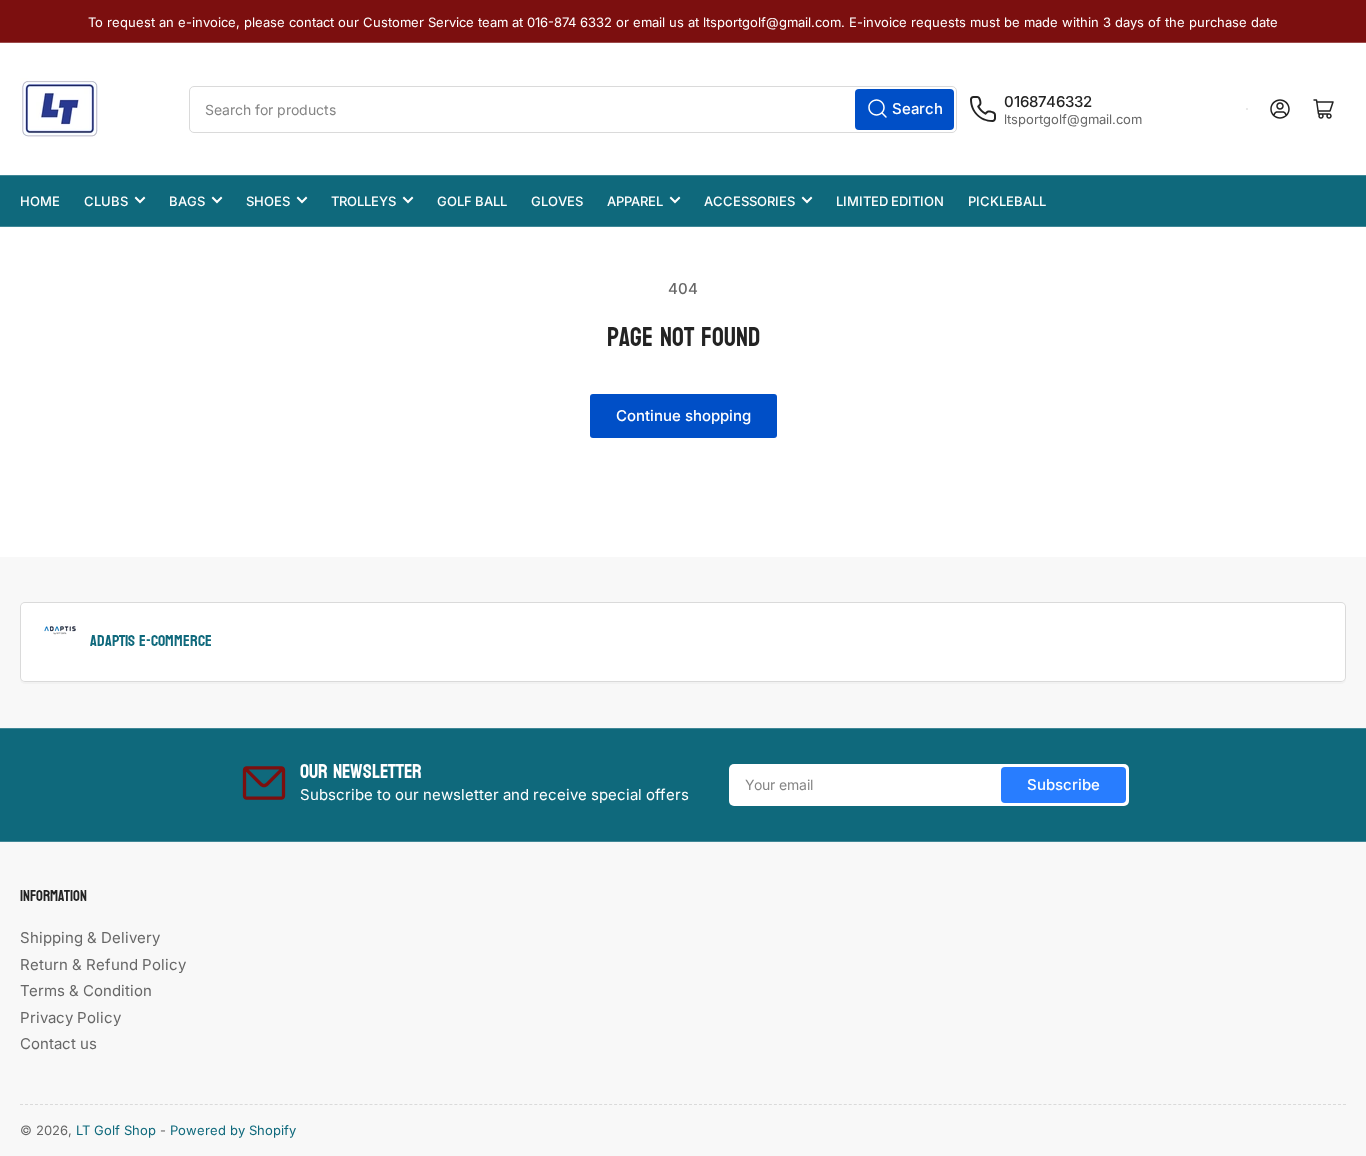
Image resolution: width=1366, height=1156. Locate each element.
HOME (40, 201)
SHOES (268, 201)
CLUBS (106, 201)
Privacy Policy (70, 1017)
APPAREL (635, 201)
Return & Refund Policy (103, 964)
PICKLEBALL (1007, 201)
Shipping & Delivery (90, 937)
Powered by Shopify (233, 1130)
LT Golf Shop (116, 1130)
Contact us (58, 1043)
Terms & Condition (86, 990)
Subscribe (1063, 784)
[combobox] (573, 109)
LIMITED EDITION (890, 201)
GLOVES (557, 201)
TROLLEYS (363, 201)
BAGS (187, 201)
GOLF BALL (472, 201)
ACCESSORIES (749, 201)
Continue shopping (683, 415)
